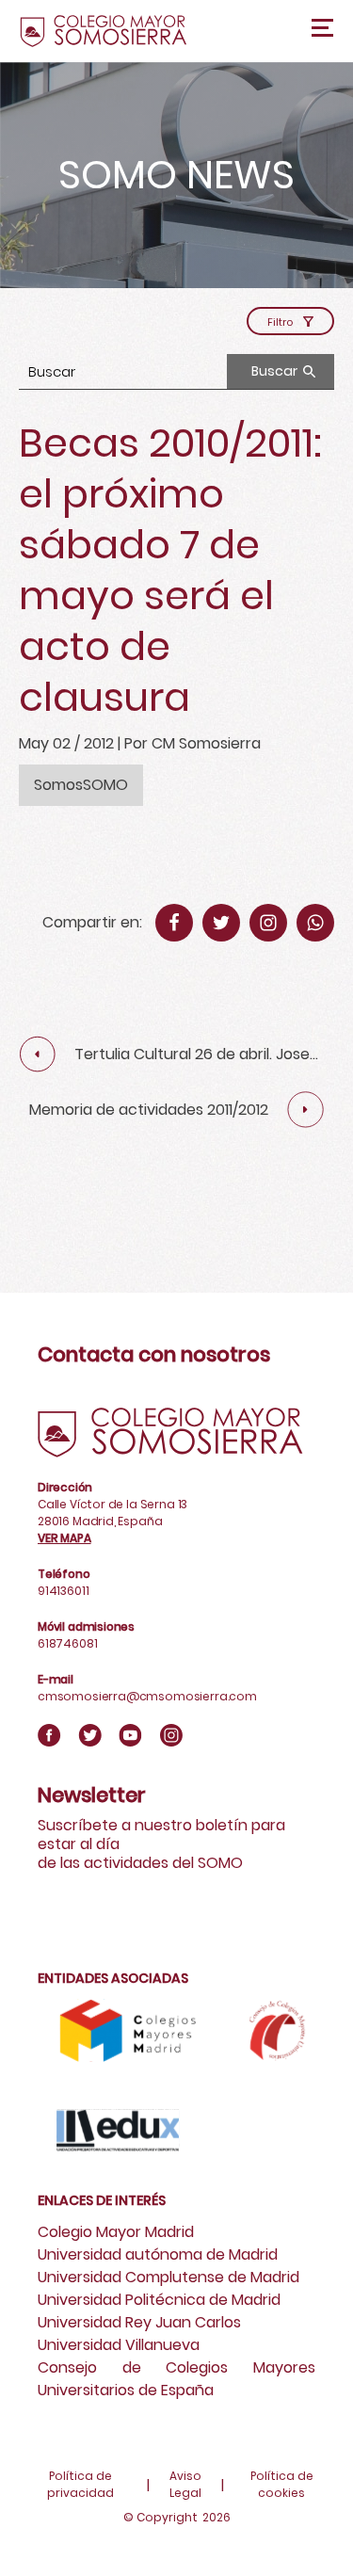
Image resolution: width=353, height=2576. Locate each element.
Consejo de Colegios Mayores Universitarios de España (176, 2379)
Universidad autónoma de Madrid (158, 2254)
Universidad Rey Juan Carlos (139, 2322)
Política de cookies (282, 2484)
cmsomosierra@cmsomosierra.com (147, 1696)
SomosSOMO (81, 785)
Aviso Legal (185, 2484)
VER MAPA (64, 1538)
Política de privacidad (80, 2484)
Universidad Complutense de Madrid (168, 2277)
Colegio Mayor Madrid (116, 2232)
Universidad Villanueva (119, 2345)
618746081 (67, 1643)
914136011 (63, 1591)
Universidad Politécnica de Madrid (159, 2300)
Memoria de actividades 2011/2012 (149, 1110)
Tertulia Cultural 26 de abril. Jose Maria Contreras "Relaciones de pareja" (192, 1055)
